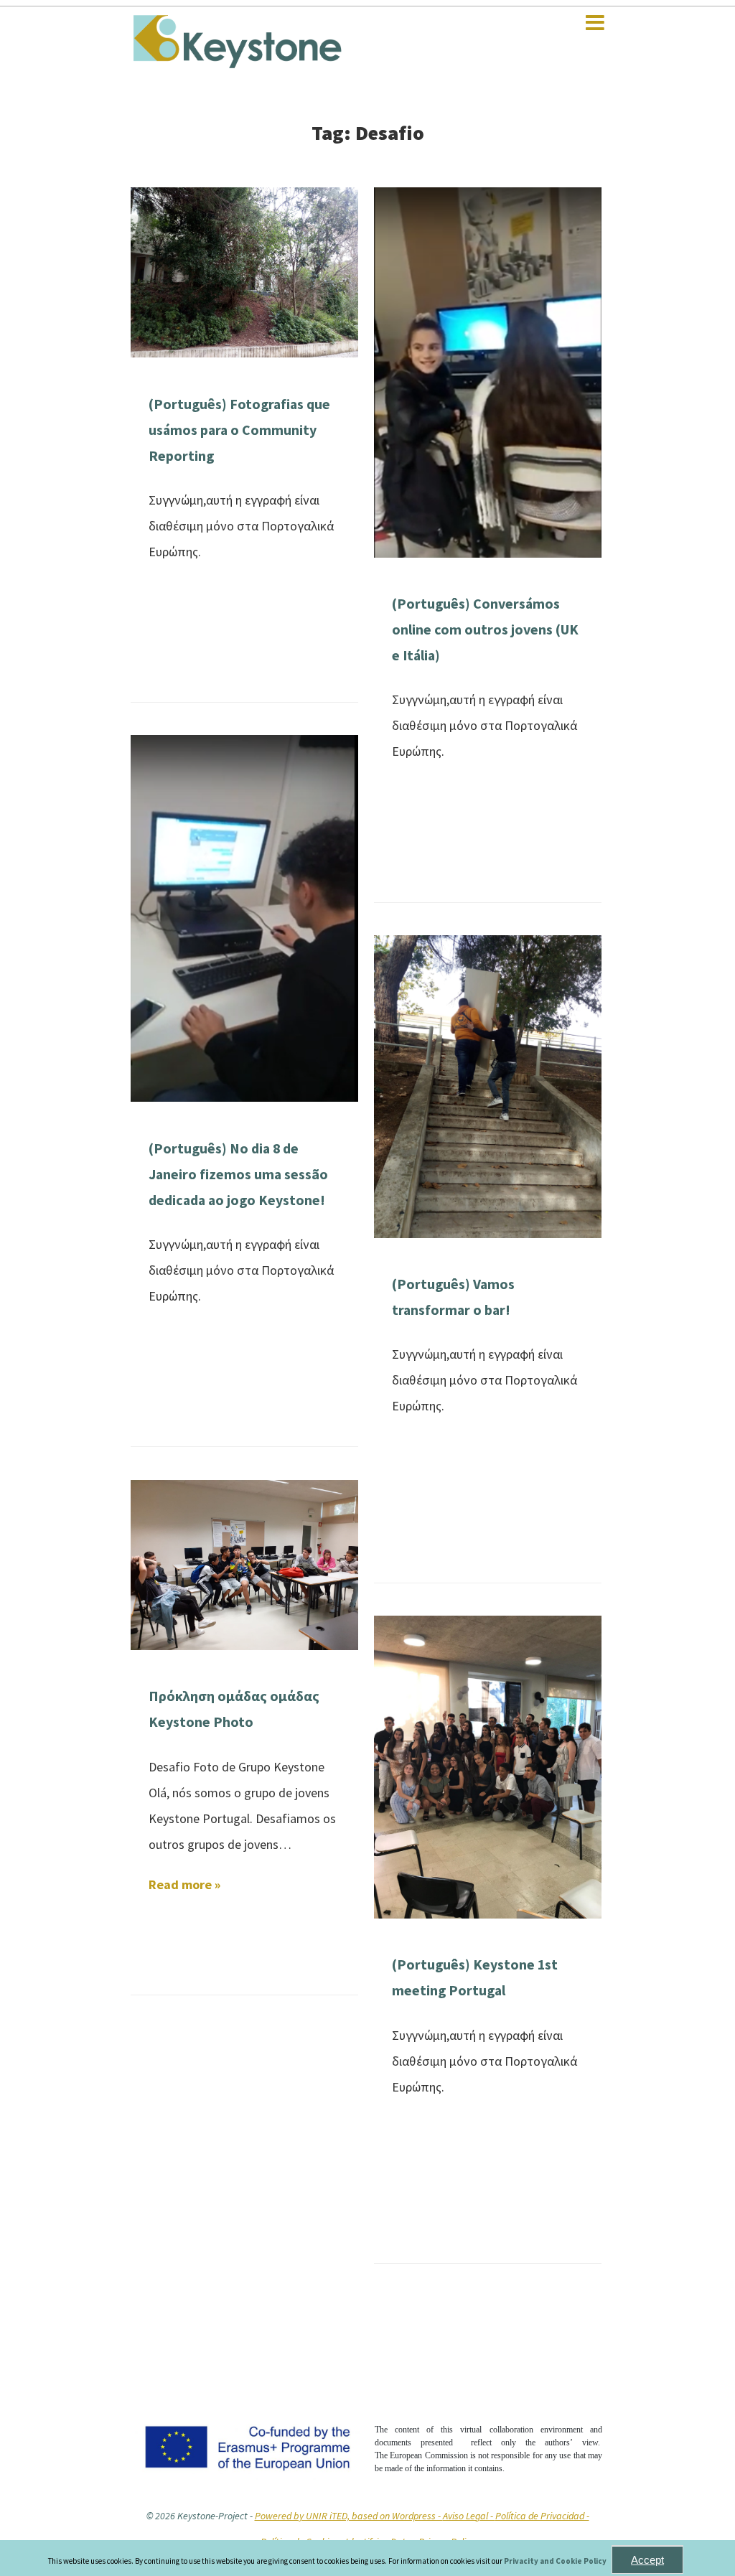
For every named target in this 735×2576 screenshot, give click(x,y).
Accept (647, 2560)
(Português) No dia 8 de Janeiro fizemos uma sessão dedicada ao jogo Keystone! (238, 1174)
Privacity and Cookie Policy (556, 2561)
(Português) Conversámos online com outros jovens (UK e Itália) (485, 629)
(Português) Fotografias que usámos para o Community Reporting (239, 430)
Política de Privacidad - (542, 2516)
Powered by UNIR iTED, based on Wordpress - (349, 2516)
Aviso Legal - (469, 2516)
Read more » (184, 1884)
